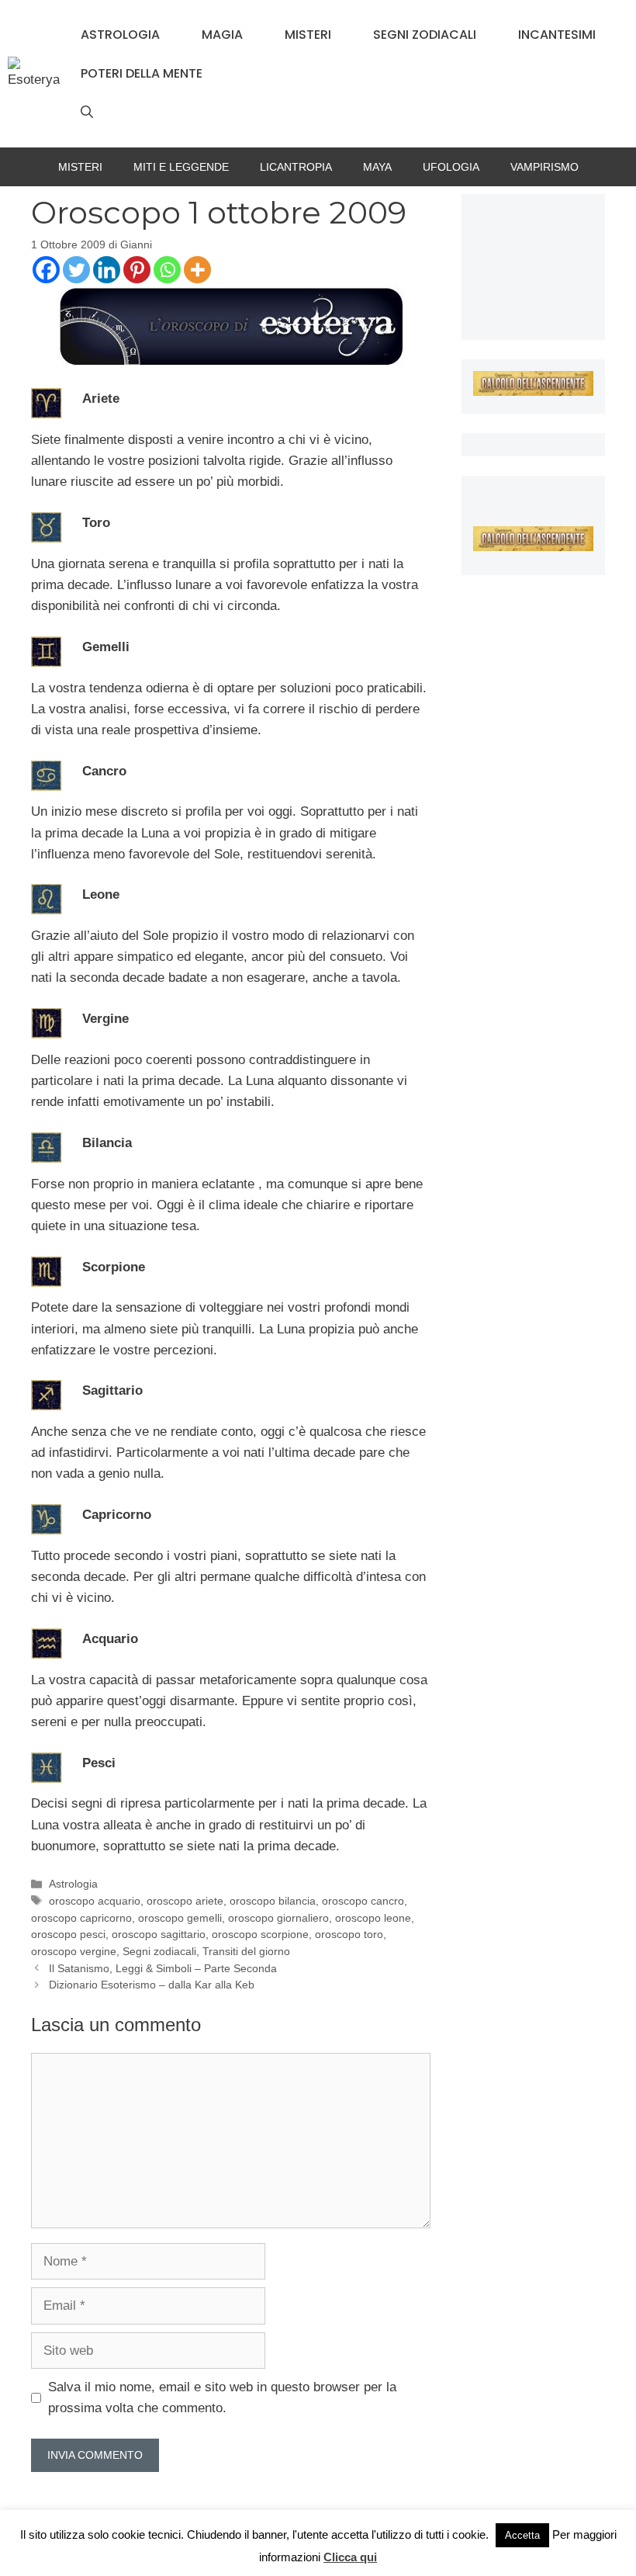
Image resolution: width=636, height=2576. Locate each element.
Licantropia (296, 167)
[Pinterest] (137, 270)
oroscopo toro (349, 1934)
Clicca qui (350, 2557)
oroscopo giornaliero (278, 1918)
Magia (222, 35)
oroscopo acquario (95, 1901)
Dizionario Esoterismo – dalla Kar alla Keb (152, 1985)
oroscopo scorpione (260, 1934)
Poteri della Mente (142, 73)
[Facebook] (46, 270)
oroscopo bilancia (273, 1901)
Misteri (308, 35)
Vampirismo (544, 167)
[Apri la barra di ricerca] (87, 113)
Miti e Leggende (181, 167)
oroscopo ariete (185, 1901)
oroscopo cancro (363, 1901)
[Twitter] (76, 270)
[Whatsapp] (167, 270)
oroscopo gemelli (180, 1918)
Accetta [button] (522, 2535)
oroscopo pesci (68, 1934)
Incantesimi (557, 35)
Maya (377, 167)
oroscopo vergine (74, 1951)
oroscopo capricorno (81, 1918)
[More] (197, 270)
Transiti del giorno (246, 1951)
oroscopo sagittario (159, 1934)
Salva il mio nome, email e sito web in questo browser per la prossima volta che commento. (222, 2397)
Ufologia (451, 167)
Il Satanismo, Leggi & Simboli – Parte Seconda (163, 1968)
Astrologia (120, 35)
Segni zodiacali (425, 35)
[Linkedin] (107, 270)
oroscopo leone (373, 1918)
